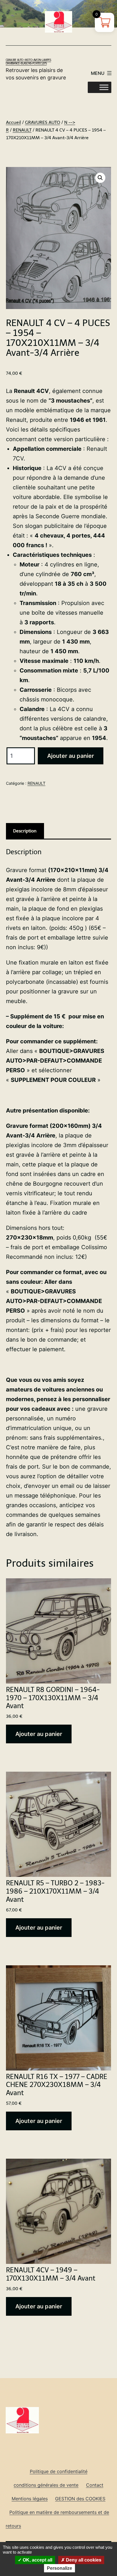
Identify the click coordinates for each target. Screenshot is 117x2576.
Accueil (13, 122)
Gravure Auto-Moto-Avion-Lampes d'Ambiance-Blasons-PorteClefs (28, 62)
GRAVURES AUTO (43, 122)
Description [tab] (25, 831)
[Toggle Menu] (104, 87)
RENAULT (22, 130)
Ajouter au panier (71, 756)
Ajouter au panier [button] (39, 1734)
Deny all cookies (83, 2560)
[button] (100, 178)
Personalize (59, 2568)
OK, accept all (37, 2560)
